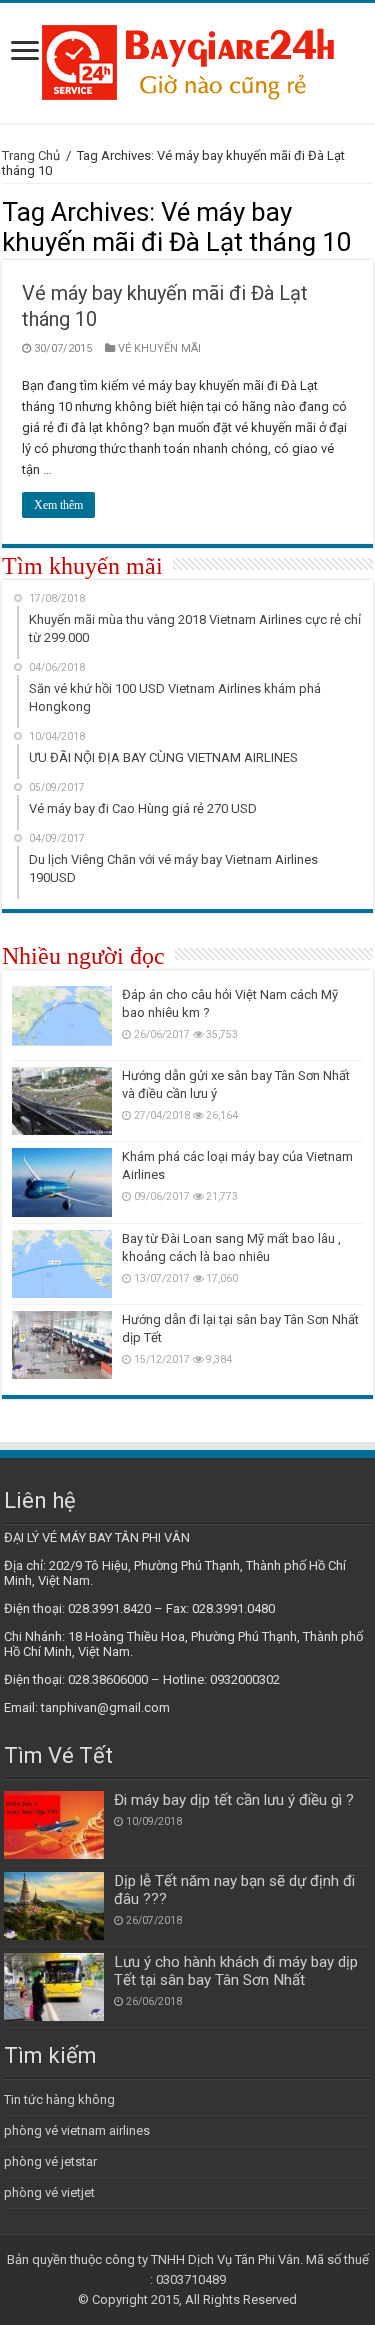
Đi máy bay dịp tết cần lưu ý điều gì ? (234, 1800)
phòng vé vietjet (49, 2192)
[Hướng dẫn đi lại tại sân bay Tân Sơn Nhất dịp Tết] (62, 1345)
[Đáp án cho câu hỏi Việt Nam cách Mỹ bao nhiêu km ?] (62, 1020)
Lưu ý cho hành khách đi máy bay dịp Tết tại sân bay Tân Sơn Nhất (236, 1971)
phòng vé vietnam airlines (77, 2130)
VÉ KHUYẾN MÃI (159, 348)
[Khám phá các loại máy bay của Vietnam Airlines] (62, 1182)
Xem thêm (58, 505)
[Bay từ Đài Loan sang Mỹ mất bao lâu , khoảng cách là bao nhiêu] (62, 1264)
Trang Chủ (31, 155)
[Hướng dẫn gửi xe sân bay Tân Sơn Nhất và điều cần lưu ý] (62, 1101)
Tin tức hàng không (59, 2099)
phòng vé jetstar (50, 2161)
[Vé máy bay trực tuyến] (188, 59)
